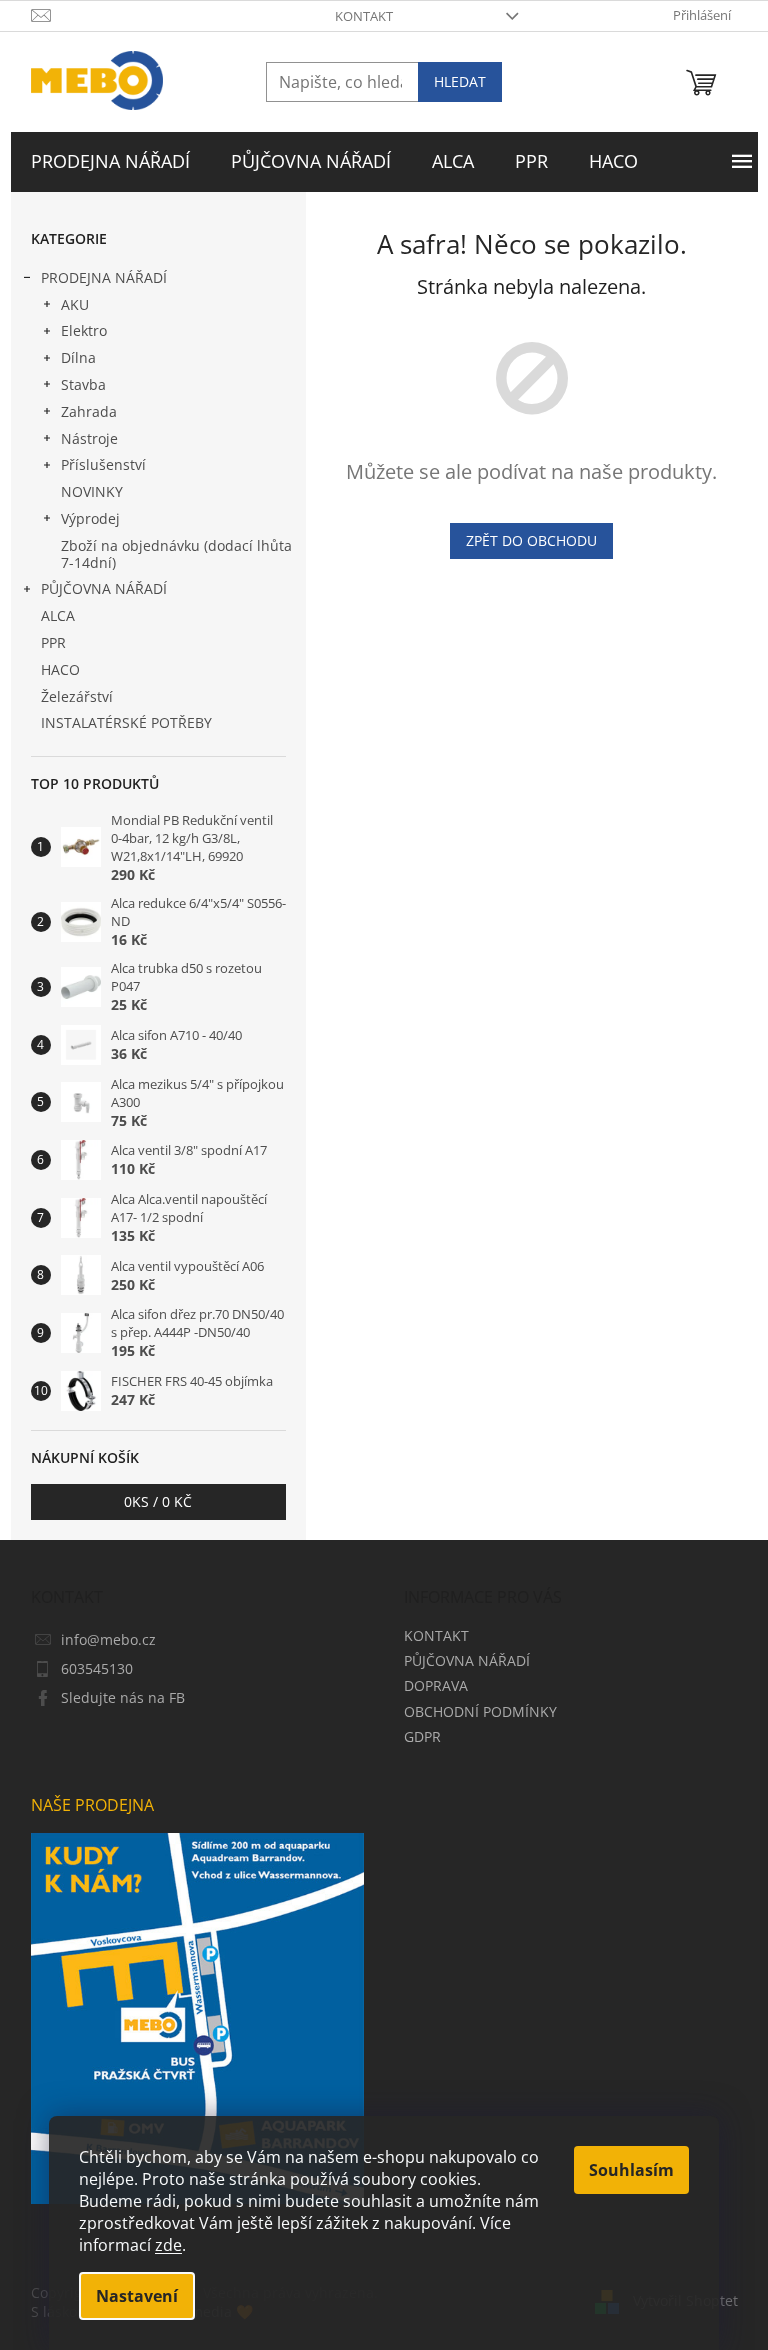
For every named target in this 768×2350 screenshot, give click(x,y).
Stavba (83, 384)
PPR (53, 642)
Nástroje (89, 438)
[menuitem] (110, 162)
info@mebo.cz (108, 1639)
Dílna (78, 357)
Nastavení (137, 2296)
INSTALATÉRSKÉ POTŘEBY (126, 722)
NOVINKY (92, 491)
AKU (75, 304)
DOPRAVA (436, 1685)
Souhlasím (631, 2170)
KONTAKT (364, 16)
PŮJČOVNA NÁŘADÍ (104, 588)
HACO (60, 669)
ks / (158, 1501)
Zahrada (89, 411)
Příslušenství (103, 464)
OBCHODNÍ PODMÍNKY (480, 1711)
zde (168, 2245)
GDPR (422, 1736)
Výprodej (90, 518)
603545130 (97, 1668)
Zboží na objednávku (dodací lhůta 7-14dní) (176, 554)
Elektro (84, 330)
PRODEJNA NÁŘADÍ (104, 277)
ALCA (58, 615)
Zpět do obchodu (531, 540)
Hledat (460, 81)
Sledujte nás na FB (123, 1697)
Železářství (77, 696)
